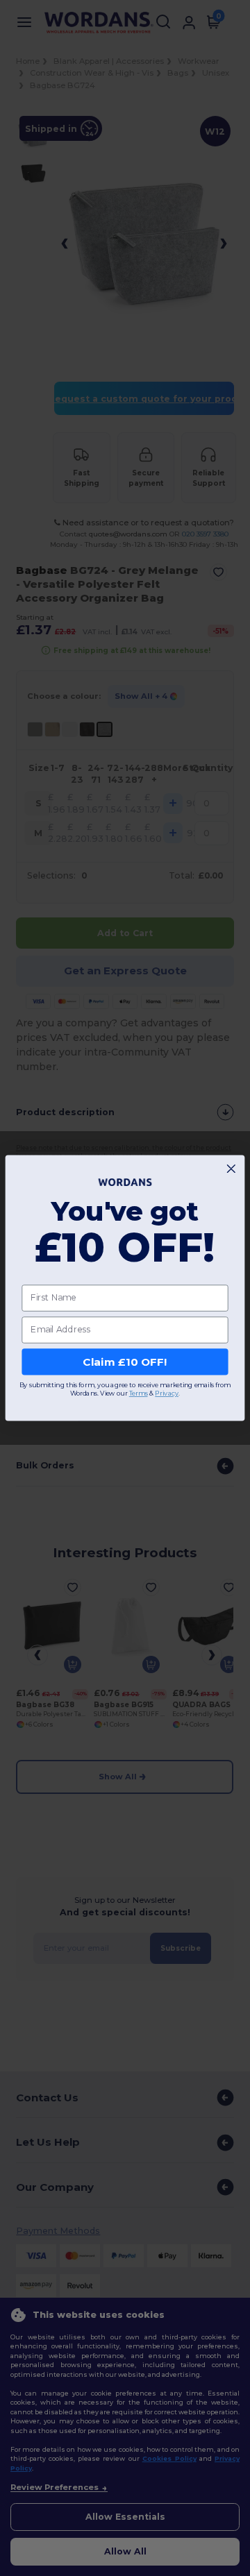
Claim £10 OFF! (125, 1362)
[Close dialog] (231, 1169)
